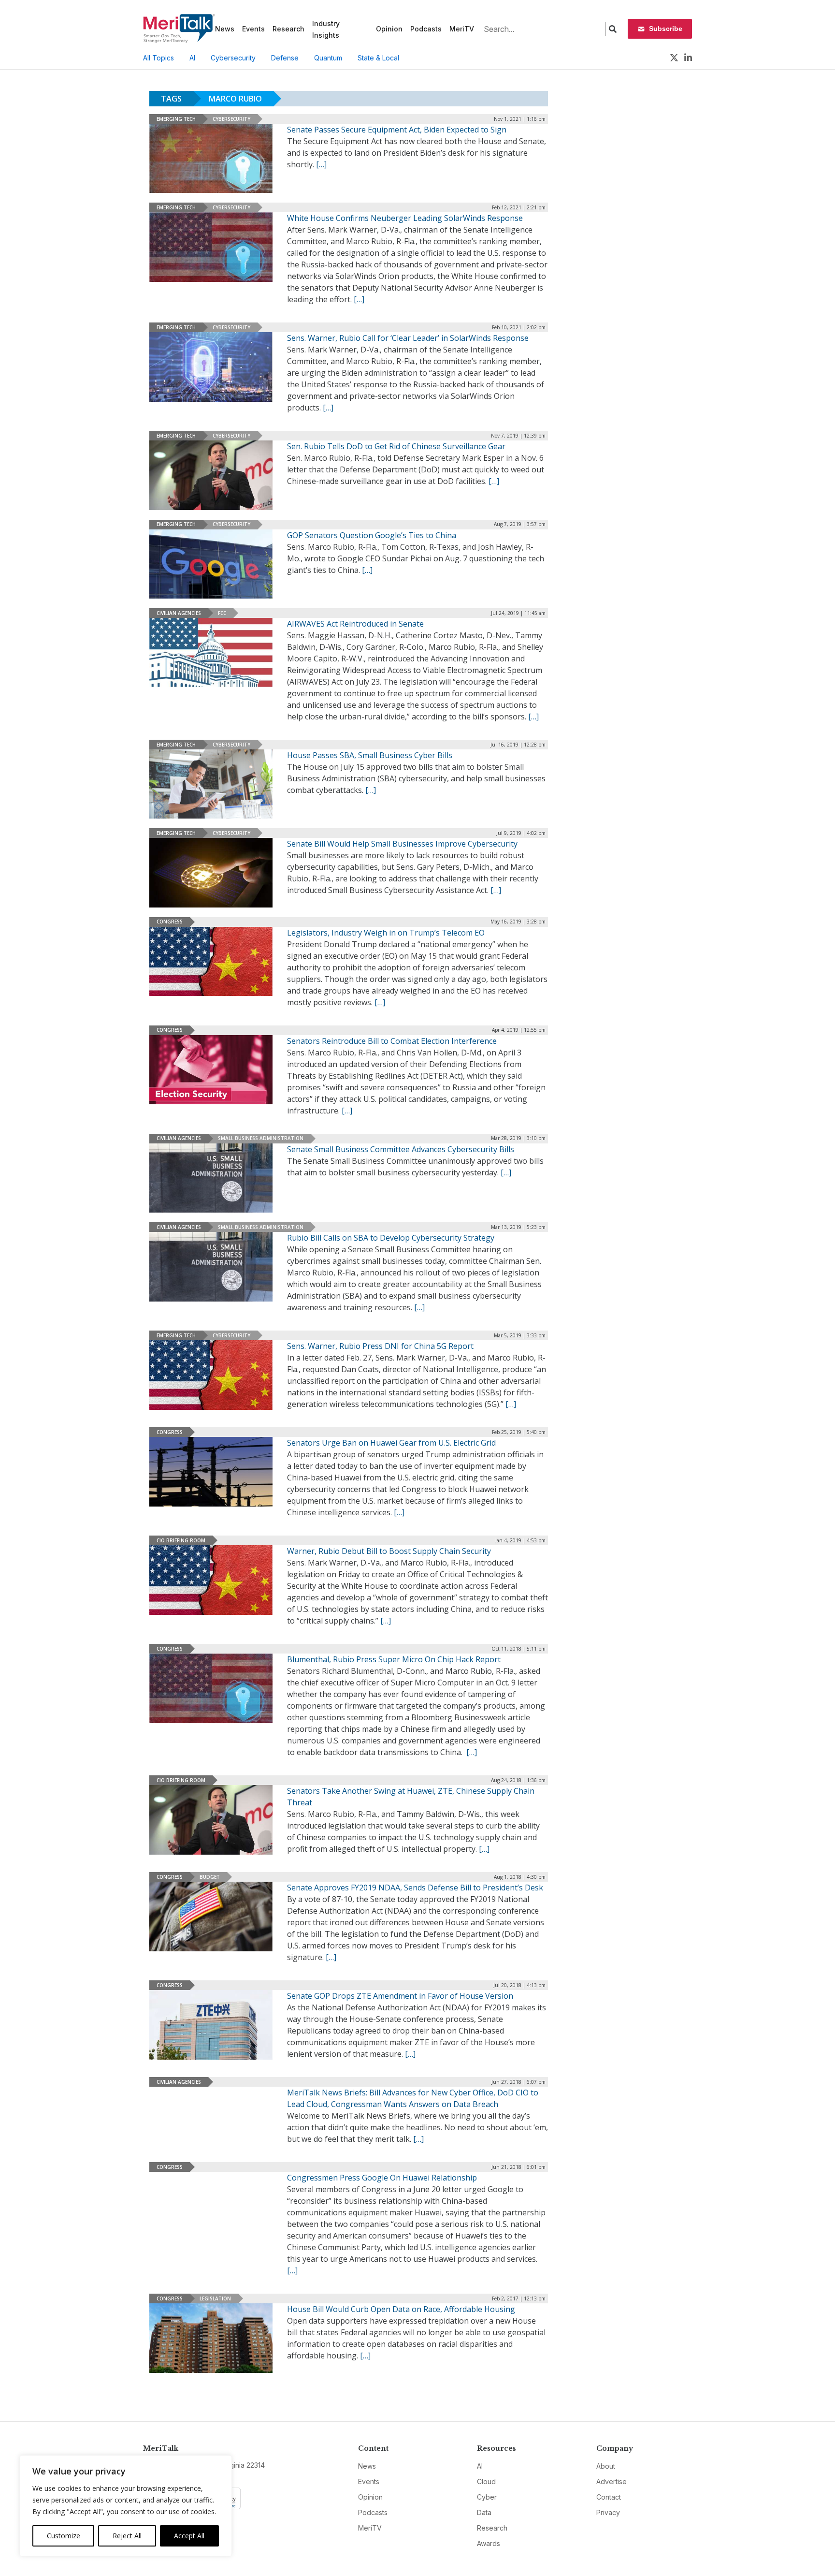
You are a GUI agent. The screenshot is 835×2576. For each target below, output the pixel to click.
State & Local (378, 58)
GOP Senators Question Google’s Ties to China (372, 535)
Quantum (328, 58)
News (225, 29)
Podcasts (426, 29)
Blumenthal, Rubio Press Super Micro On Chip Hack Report (394, 1659)
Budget (210, 1877)
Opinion (389, 29)
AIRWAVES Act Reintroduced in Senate (355, 624)
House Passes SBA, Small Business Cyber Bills (370, 755)
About (606, 2466)
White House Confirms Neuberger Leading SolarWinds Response (405, 218)
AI (192, 58)
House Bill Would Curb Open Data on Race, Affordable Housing (401, 2309)
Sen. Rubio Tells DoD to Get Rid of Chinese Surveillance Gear (396, 446)
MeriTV (462, 29)
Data (484, 2512)
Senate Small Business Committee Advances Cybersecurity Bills (401, 1149)
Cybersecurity (233, 58)
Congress (170, 922)
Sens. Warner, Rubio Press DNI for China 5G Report (380, 1346)
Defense (285, 58)
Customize (64, 2536)
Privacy (608, 2512)
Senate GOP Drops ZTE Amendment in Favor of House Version (400, 1996)
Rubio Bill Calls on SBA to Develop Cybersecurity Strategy (391, 1238)
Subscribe (666, 29)
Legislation (215, 2298)
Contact (609, 2497)
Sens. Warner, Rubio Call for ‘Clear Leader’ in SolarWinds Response (408, 338)
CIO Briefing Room (181, 1540)
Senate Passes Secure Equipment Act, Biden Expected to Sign (397, 130)
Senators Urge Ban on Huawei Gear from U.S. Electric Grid (391, 1443)
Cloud (486, 2481)
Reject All (127, 2536)
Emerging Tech (176, 119)
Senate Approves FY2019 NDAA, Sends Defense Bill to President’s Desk (415, 1888)
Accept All (189, 2536)
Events (253, 29)
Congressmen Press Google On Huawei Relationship (382, 2178)
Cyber (487, 2497)
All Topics (158, 58)
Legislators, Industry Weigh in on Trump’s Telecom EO (386, 933)
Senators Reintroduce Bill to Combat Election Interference (392, 1041)
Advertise (612, 2481)
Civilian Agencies (179, 613)
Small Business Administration (261, 1138)
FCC (222, 613)
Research (288, 29)
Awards (489, 2543)
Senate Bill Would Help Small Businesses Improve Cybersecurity (402, 844)
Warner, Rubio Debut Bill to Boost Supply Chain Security (389, 1551)
